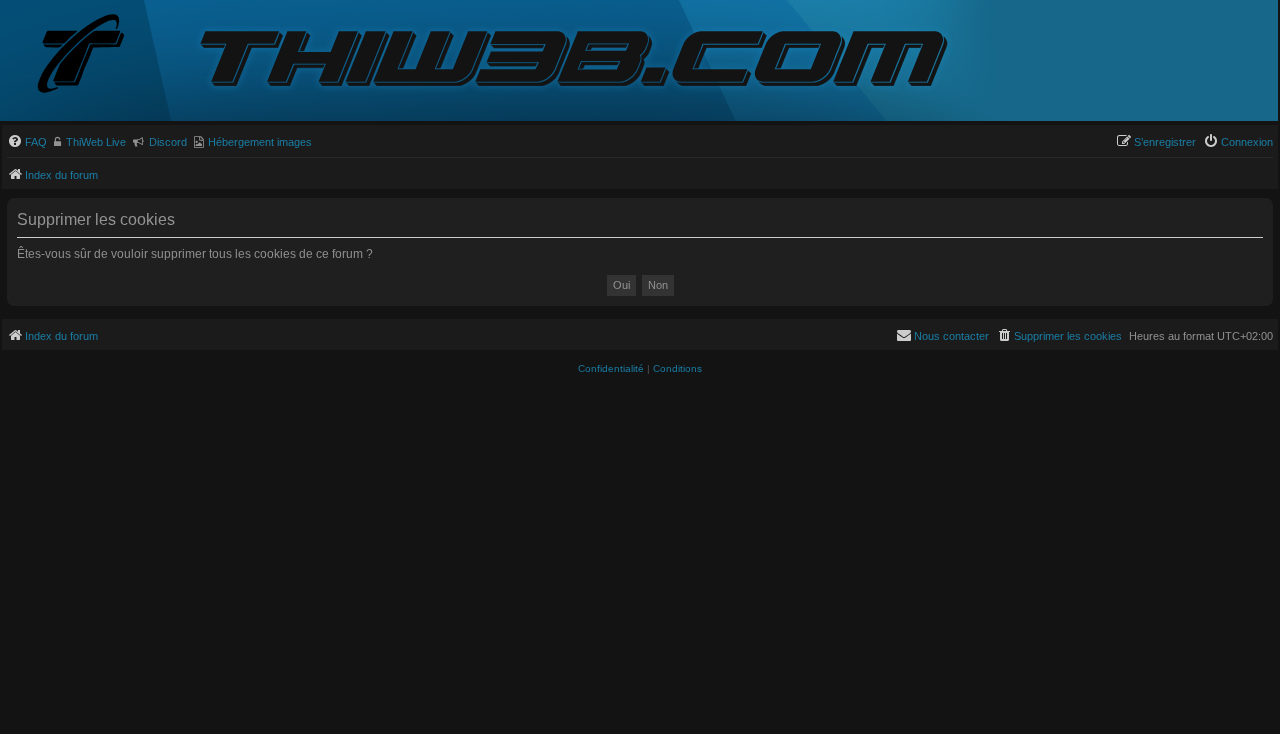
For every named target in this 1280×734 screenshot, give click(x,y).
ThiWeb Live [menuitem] (96, 142)
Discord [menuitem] (168, 142)
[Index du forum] (97, 55)
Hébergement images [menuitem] (260, 142)
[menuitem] (27, 142)
